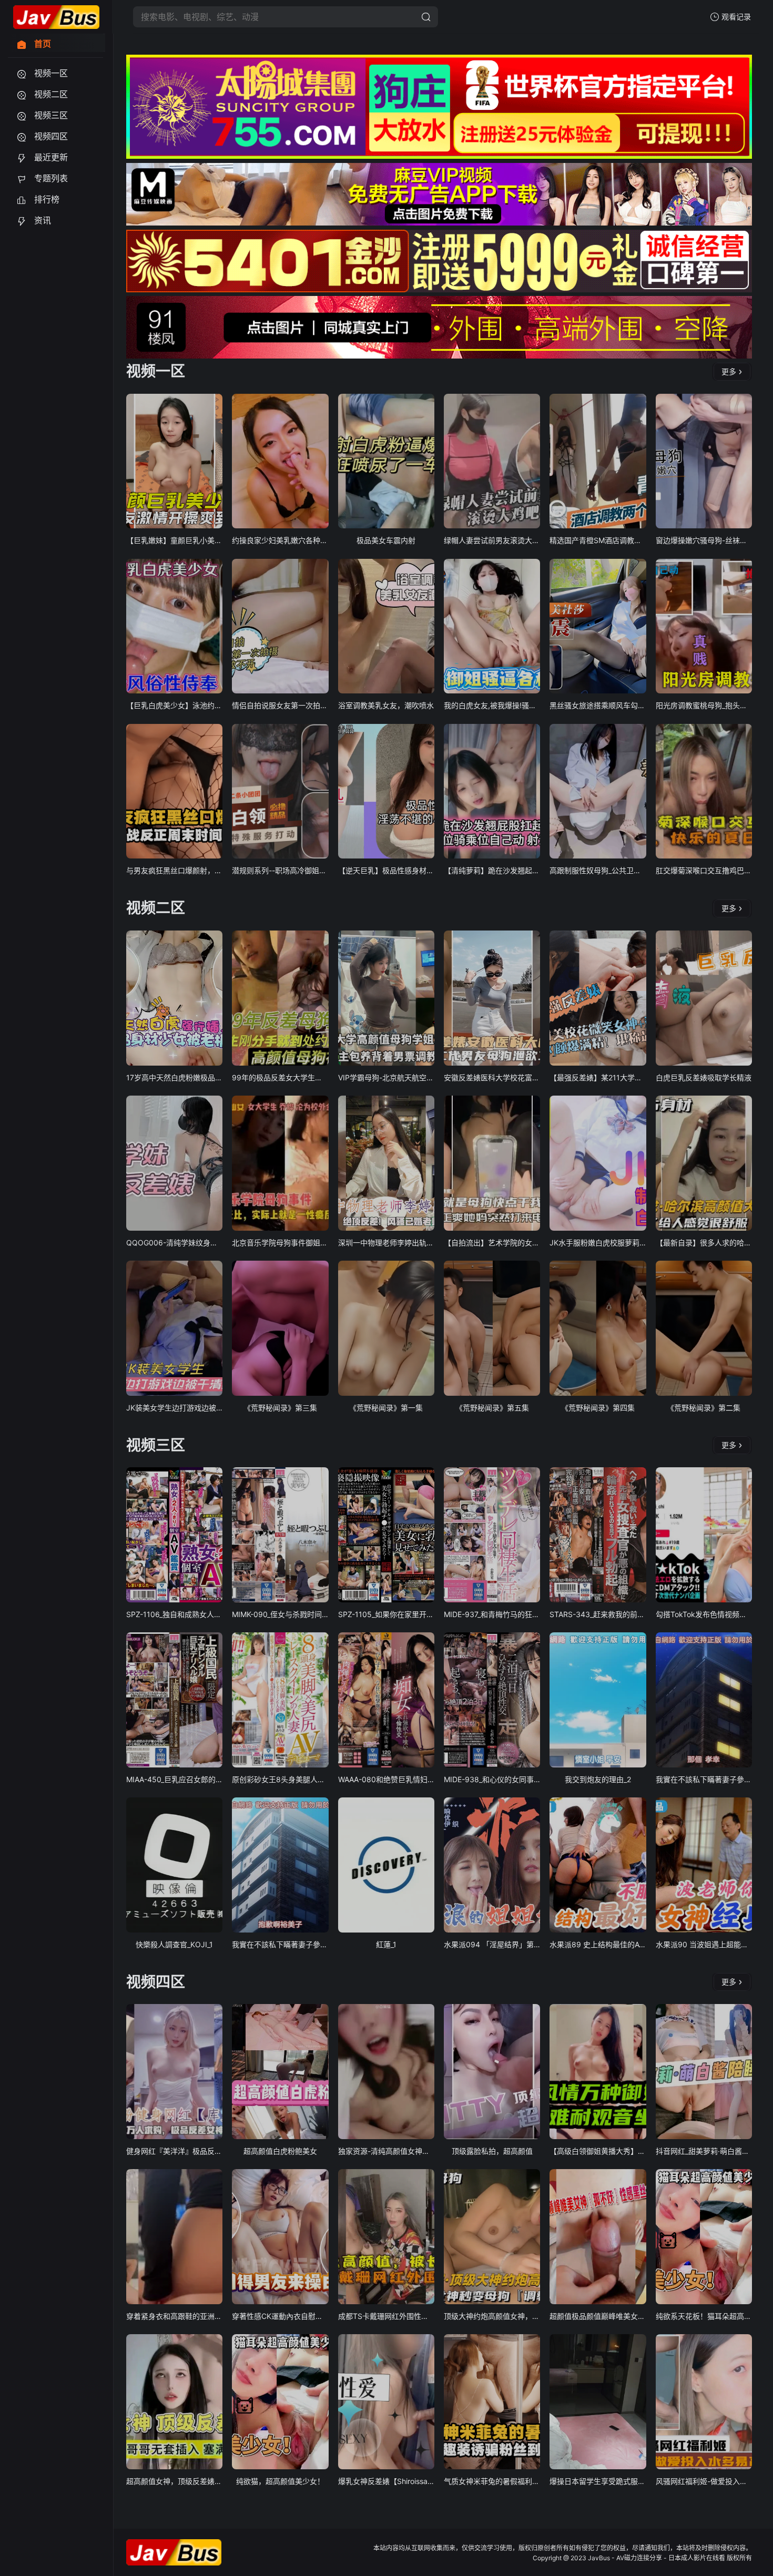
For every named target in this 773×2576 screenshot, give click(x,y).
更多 (729, 371)
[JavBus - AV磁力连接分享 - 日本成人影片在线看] (56, 17)
